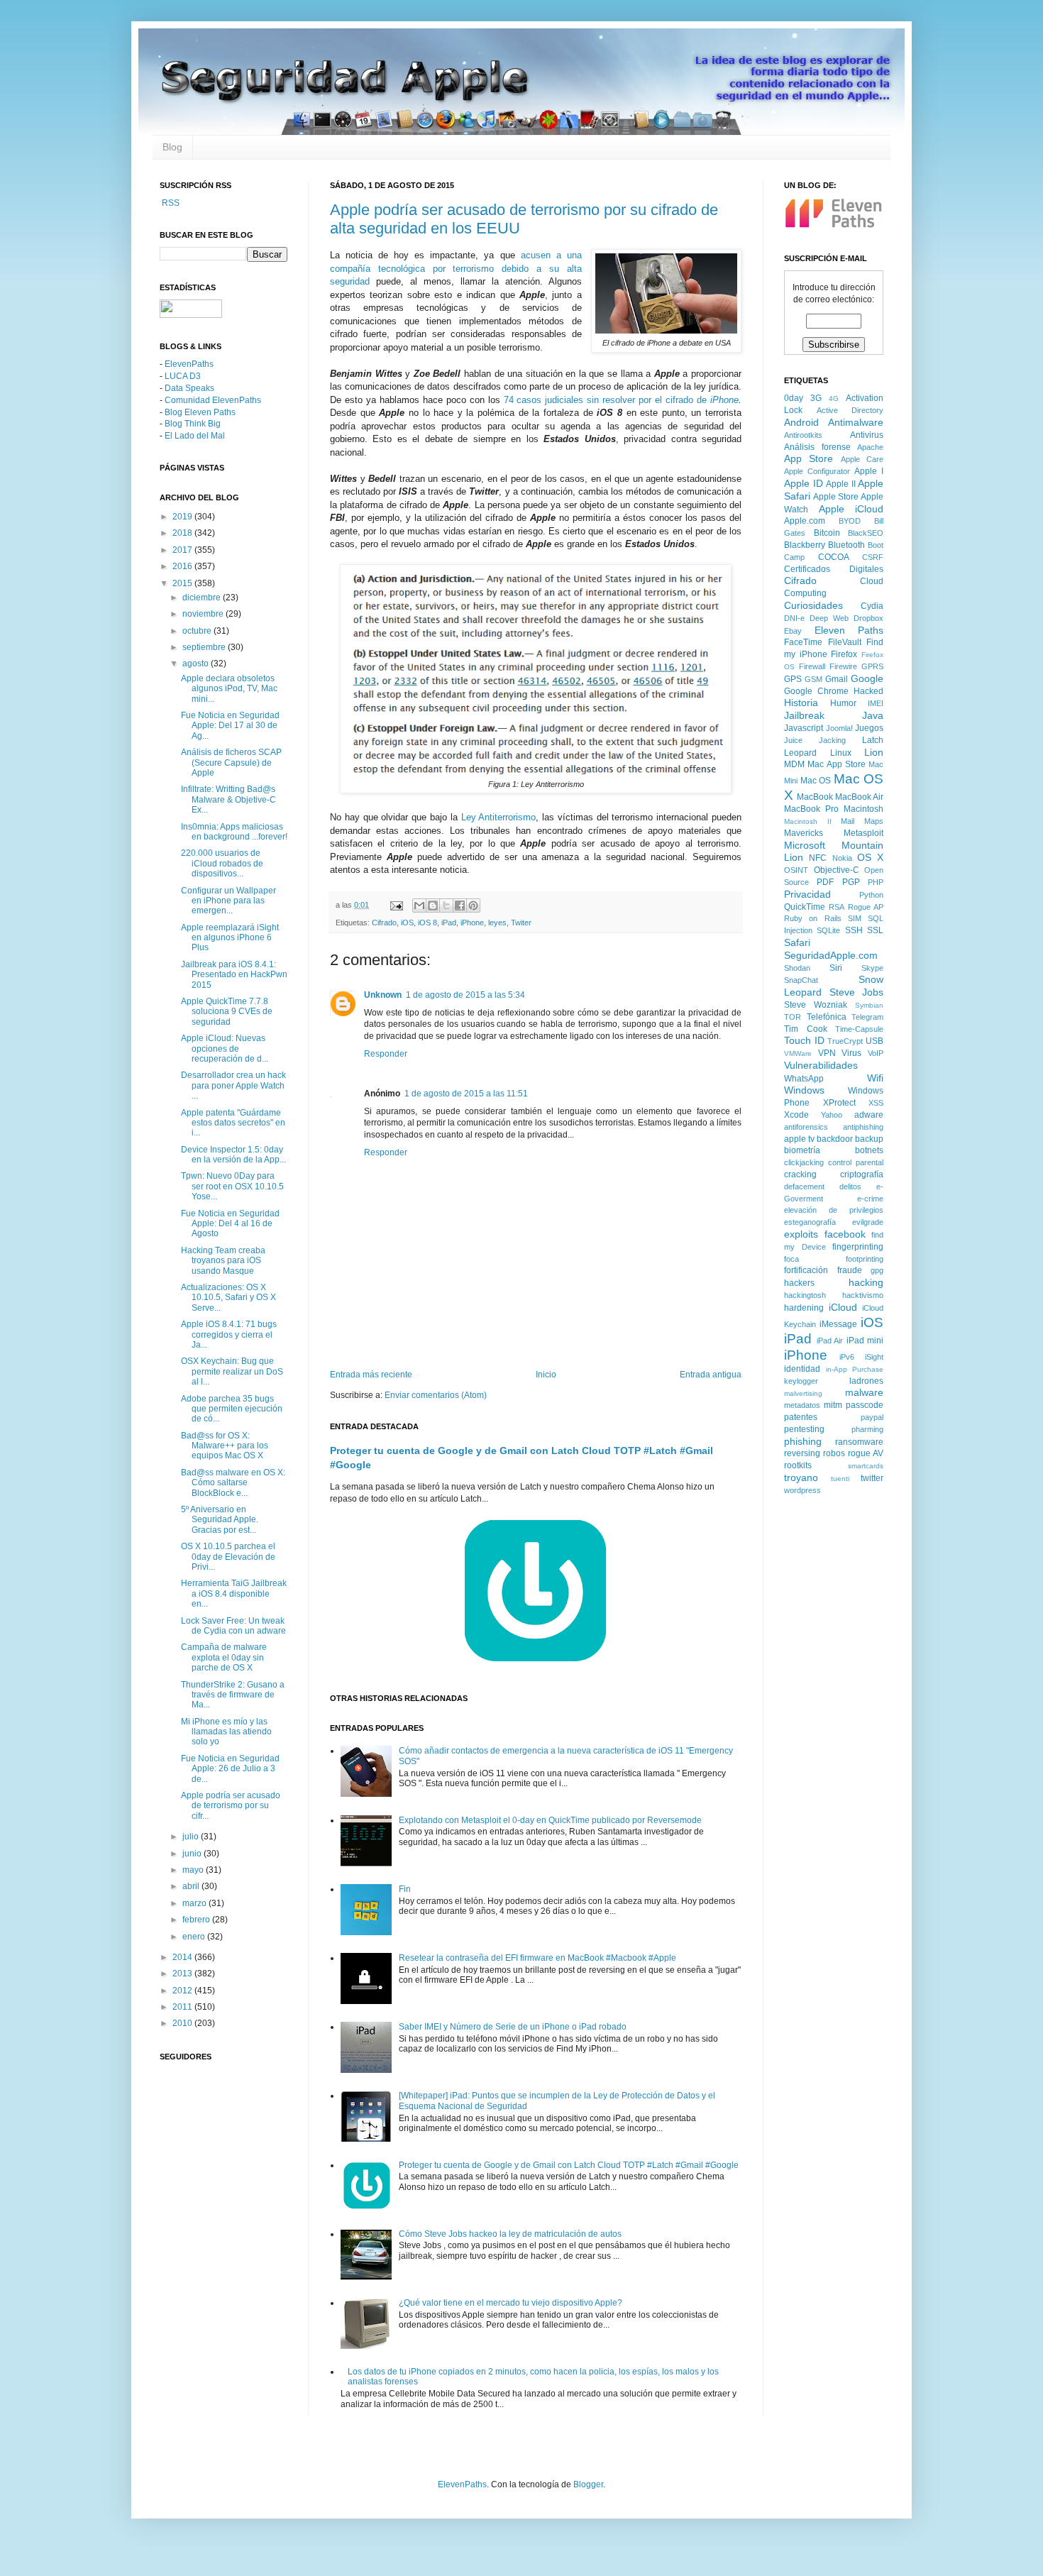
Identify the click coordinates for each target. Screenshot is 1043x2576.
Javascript (804, 728)
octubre (198, 631)
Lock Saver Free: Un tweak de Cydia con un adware (233, 1626)
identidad (802, 1369)
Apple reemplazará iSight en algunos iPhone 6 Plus (230, 938)
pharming (867, 1429)
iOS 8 (427, 923)
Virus (851, 1053)
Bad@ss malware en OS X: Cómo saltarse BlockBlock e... (233, 1483)
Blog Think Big (193, 424)
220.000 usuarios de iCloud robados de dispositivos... (222, 863)
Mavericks (804, 833)
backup (869, 1139)
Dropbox (868, 618)
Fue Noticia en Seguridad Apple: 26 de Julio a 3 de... (230, 1769)
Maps (874, 821)
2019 (183, 517)
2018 (183, 533)
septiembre (205, 647)
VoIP (876, 1053)
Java (873, 715)
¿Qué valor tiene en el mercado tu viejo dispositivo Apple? (511, 2303)
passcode (865, 1405)
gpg (877, 1270)
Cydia (872, 606)
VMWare (798, 1053)
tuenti (840, 1479)
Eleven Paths (849, 630)
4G (834, 398)
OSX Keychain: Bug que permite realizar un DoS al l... (232, 1371)
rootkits (798, 1465)
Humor (843, 703)
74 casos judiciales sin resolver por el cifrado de (621, 400)
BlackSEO (866, 533)
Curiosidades (813, 605)
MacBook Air (859, 797)
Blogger (588, 2484)
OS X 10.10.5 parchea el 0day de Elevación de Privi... (228, 1557)
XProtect (839, 1103)
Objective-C (837, 870)
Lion (874, 752)
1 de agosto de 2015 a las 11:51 (466, 1094)
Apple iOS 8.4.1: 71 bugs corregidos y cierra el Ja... (229, 1334)
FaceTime (803, 642)
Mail (848, 821)
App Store (809, 458)
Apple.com (805, 521)
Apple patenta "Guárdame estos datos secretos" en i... (233, 1123)
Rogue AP (866, 907)
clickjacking (804, 1162)
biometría (802, 1150)
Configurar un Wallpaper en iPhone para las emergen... (228, 901)
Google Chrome (816, 691)
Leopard (800, 753)
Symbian (869, 1005)
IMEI (876, 703)
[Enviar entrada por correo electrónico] (396, 905)
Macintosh (863, 809)
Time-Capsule (859, 1029)
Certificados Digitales (834, 569)
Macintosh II (808, 821)
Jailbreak (804, 715)
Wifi (875, 1078)
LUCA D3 (183, 376)
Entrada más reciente (371, 1375)
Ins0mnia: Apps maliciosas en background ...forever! (234, 832)
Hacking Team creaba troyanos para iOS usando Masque (223, 1261)
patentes (801, 1417)
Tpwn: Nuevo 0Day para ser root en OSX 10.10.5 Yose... (232, 1186)
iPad (449, 923)
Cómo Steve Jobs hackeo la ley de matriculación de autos (510, 2234)
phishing (803, 1441)
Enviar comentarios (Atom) (436, 1395)
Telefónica (827, 1017)
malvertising (803, 1393)
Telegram (867, 1017)
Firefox (844, 654)
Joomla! (839, 728)
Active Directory (850, 410)
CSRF (873, 557)
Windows (804, 1090)
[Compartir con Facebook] (460, 906)
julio (192, 1837)
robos (834, 1453)
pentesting (804, 1429)
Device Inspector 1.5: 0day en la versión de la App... (233, 1155)
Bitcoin (827, 533)
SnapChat (801, 980)
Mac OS (816, 781)
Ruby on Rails (813, 918)
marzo (195, 1903)
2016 (183, 566)
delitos (850, 1187)
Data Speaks (189, 388)
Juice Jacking (815, 740)
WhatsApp (804, 1079)
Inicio (546, 1375)
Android (801, 422)
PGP (851, 882)
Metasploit (863, 833)
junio (193, 1854)
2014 (183, 1957)
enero (195, 1937)
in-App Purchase (855, 1369)
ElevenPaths (189, 364)
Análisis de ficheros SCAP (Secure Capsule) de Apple (231, 763)
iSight (874, 1357)
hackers (799, 1283)
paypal (872, 1417)
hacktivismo (863, 1295)
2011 (183, 2007)
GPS (793, 679)
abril (192, 1886)
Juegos (869, 728)
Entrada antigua (711, 1375)
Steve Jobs (857, 992)
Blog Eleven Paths (200, 412)
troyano (801, 1477)
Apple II (841, 484)
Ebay (793, 631)
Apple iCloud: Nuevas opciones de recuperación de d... (225, 1048)
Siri (836, 968)
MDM (794, 764)
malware (864, 1392)
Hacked (868, 691)
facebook (845, 1234)
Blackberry (805, 545)
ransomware (859, 1442)
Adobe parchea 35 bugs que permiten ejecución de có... (232, 1409)
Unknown (383, 995)
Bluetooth (846, 545)
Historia (801, 703)
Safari (797, 942)
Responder (386, 1054)
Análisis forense (817, 447)
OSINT (796, 870)
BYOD (850, 521)
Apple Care (862, 459)
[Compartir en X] (446, 906)
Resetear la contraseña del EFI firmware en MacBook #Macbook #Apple (537, 1958)
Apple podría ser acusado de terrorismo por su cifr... (231, 1806)
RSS (170, 203)
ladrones (866, 1381)
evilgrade (868, 1222)
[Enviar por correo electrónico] (419, 906)
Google (867, 678)
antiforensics (806, 1127)
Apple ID (804, 483)
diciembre (203, 598)
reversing (802, 1453)
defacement (804, 1187)
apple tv (799, 1139)
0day (794, 398)
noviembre (204, 614)
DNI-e (794, 618)
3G (816, 398)
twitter (872, 1478)
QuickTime (805, 907)
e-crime (870, 1199)
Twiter (521, 923)
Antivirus (867, 435)
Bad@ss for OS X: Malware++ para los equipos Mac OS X (225, 1446)
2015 (183, 583)
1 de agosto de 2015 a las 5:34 (465, 995)
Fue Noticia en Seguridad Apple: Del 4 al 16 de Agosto (230, 1224)
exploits (801, 1234)
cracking (800, 1174)
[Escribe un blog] (433, 906)
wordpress (802, 1490)
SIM (855, 918)
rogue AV (866, 1453)
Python (871, 895)
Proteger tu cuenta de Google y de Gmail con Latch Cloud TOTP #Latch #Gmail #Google (569, 2165)
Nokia (842, 858)
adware (869, 1115)
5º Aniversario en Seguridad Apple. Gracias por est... (220, 1520)
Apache (870, 447)
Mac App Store (837, 764)
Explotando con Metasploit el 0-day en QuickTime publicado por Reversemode (550, 1820)
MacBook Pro (811, 809)
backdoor (835, 1139)
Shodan (797, 968)
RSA (837, 907)
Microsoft (805, 845)
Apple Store (836, 497)
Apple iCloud (851, 509)
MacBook (815, 797)
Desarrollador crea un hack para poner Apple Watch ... (233, 1085)
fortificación (806, 1270)
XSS (876, 1103)
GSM (813, 679)
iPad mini (865, 1341)
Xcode (796, 1115)
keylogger (801, 1381)
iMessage (838, 1324)
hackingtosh (805, 1295)
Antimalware (856, 422)
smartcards (866, 1466)
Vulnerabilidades (821, 1065)
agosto (197, 664)
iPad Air (830, 1341)
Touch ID (804, 1040)
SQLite (828, 930)
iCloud (843, 1307)
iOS (407, 923)
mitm (833, 1405)
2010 (183, 2023)
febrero (197, 1920)
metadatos (802, 1405)
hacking (866, 1282)
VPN (827, 1053)
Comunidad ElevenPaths (213, 400)
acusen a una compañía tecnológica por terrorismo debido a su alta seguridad (456, 268)
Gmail (837, 679)
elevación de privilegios (834, 1210)
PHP (876, 882)
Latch (873, 740)
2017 (183, 550)
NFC (818, 858)
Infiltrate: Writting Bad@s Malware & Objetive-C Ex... (228, 799)
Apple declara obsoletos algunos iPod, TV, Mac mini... (229, 689)
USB (874, 1041)
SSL (875, 930)
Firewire (843, 666)
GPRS (872, 666)
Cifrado (384, 923)
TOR (793, 1017)
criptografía (862, 1174)
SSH (854, 930)
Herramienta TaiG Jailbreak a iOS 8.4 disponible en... (234, 1594)
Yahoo (832, 1115)
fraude (850, 1270)
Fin (405, 1889)
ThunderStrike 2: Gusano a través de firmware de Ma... (233, 1695)
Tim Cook (806, 1029)
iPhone (472, 923)
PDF (825, 882)
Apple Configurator (817, 471)
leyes (497, 923)
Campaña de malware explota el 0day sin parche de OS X (224, 1657)
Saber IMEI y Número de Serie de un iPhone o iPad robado (513, 2027)
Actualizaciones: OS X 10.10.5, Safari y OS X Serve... (228, 1298)
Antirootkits (803, 435)
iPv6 (847, 1357)
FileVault (845, 642)
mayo (194, 1870)
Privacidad (807, 894)
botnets (869, 1150)
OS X (870, 857)
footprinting (865, 1259)
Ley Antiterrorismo (499, 817)
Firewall (812, 666)
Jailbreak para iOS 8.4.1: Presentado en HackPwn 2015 (234, 975)
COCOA (834, 557)
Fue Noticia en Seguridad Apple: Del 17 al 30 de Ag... (230, 726)
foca (791, 1259)
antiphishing (863, 1127)
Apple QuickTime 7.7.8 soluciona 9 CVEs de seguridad (227, 1012)
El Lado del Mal (195, 436)
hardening (804, 1308)
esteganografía (810, 1222)
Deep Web (829, 618)
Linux (841, 753)
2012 (183, 1991)
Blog (172, 147)
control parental (856, 1162)
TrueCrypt (845, 1041)
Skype (872, 968)
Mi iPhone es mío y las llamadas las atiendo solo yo (226, 1732)
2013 (183, 1974)
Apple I (869, 471)
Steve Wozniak (816, 1005)
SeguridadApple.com (831, 955)
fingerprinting (858, 1247)
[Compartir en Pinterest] (473, 906)
